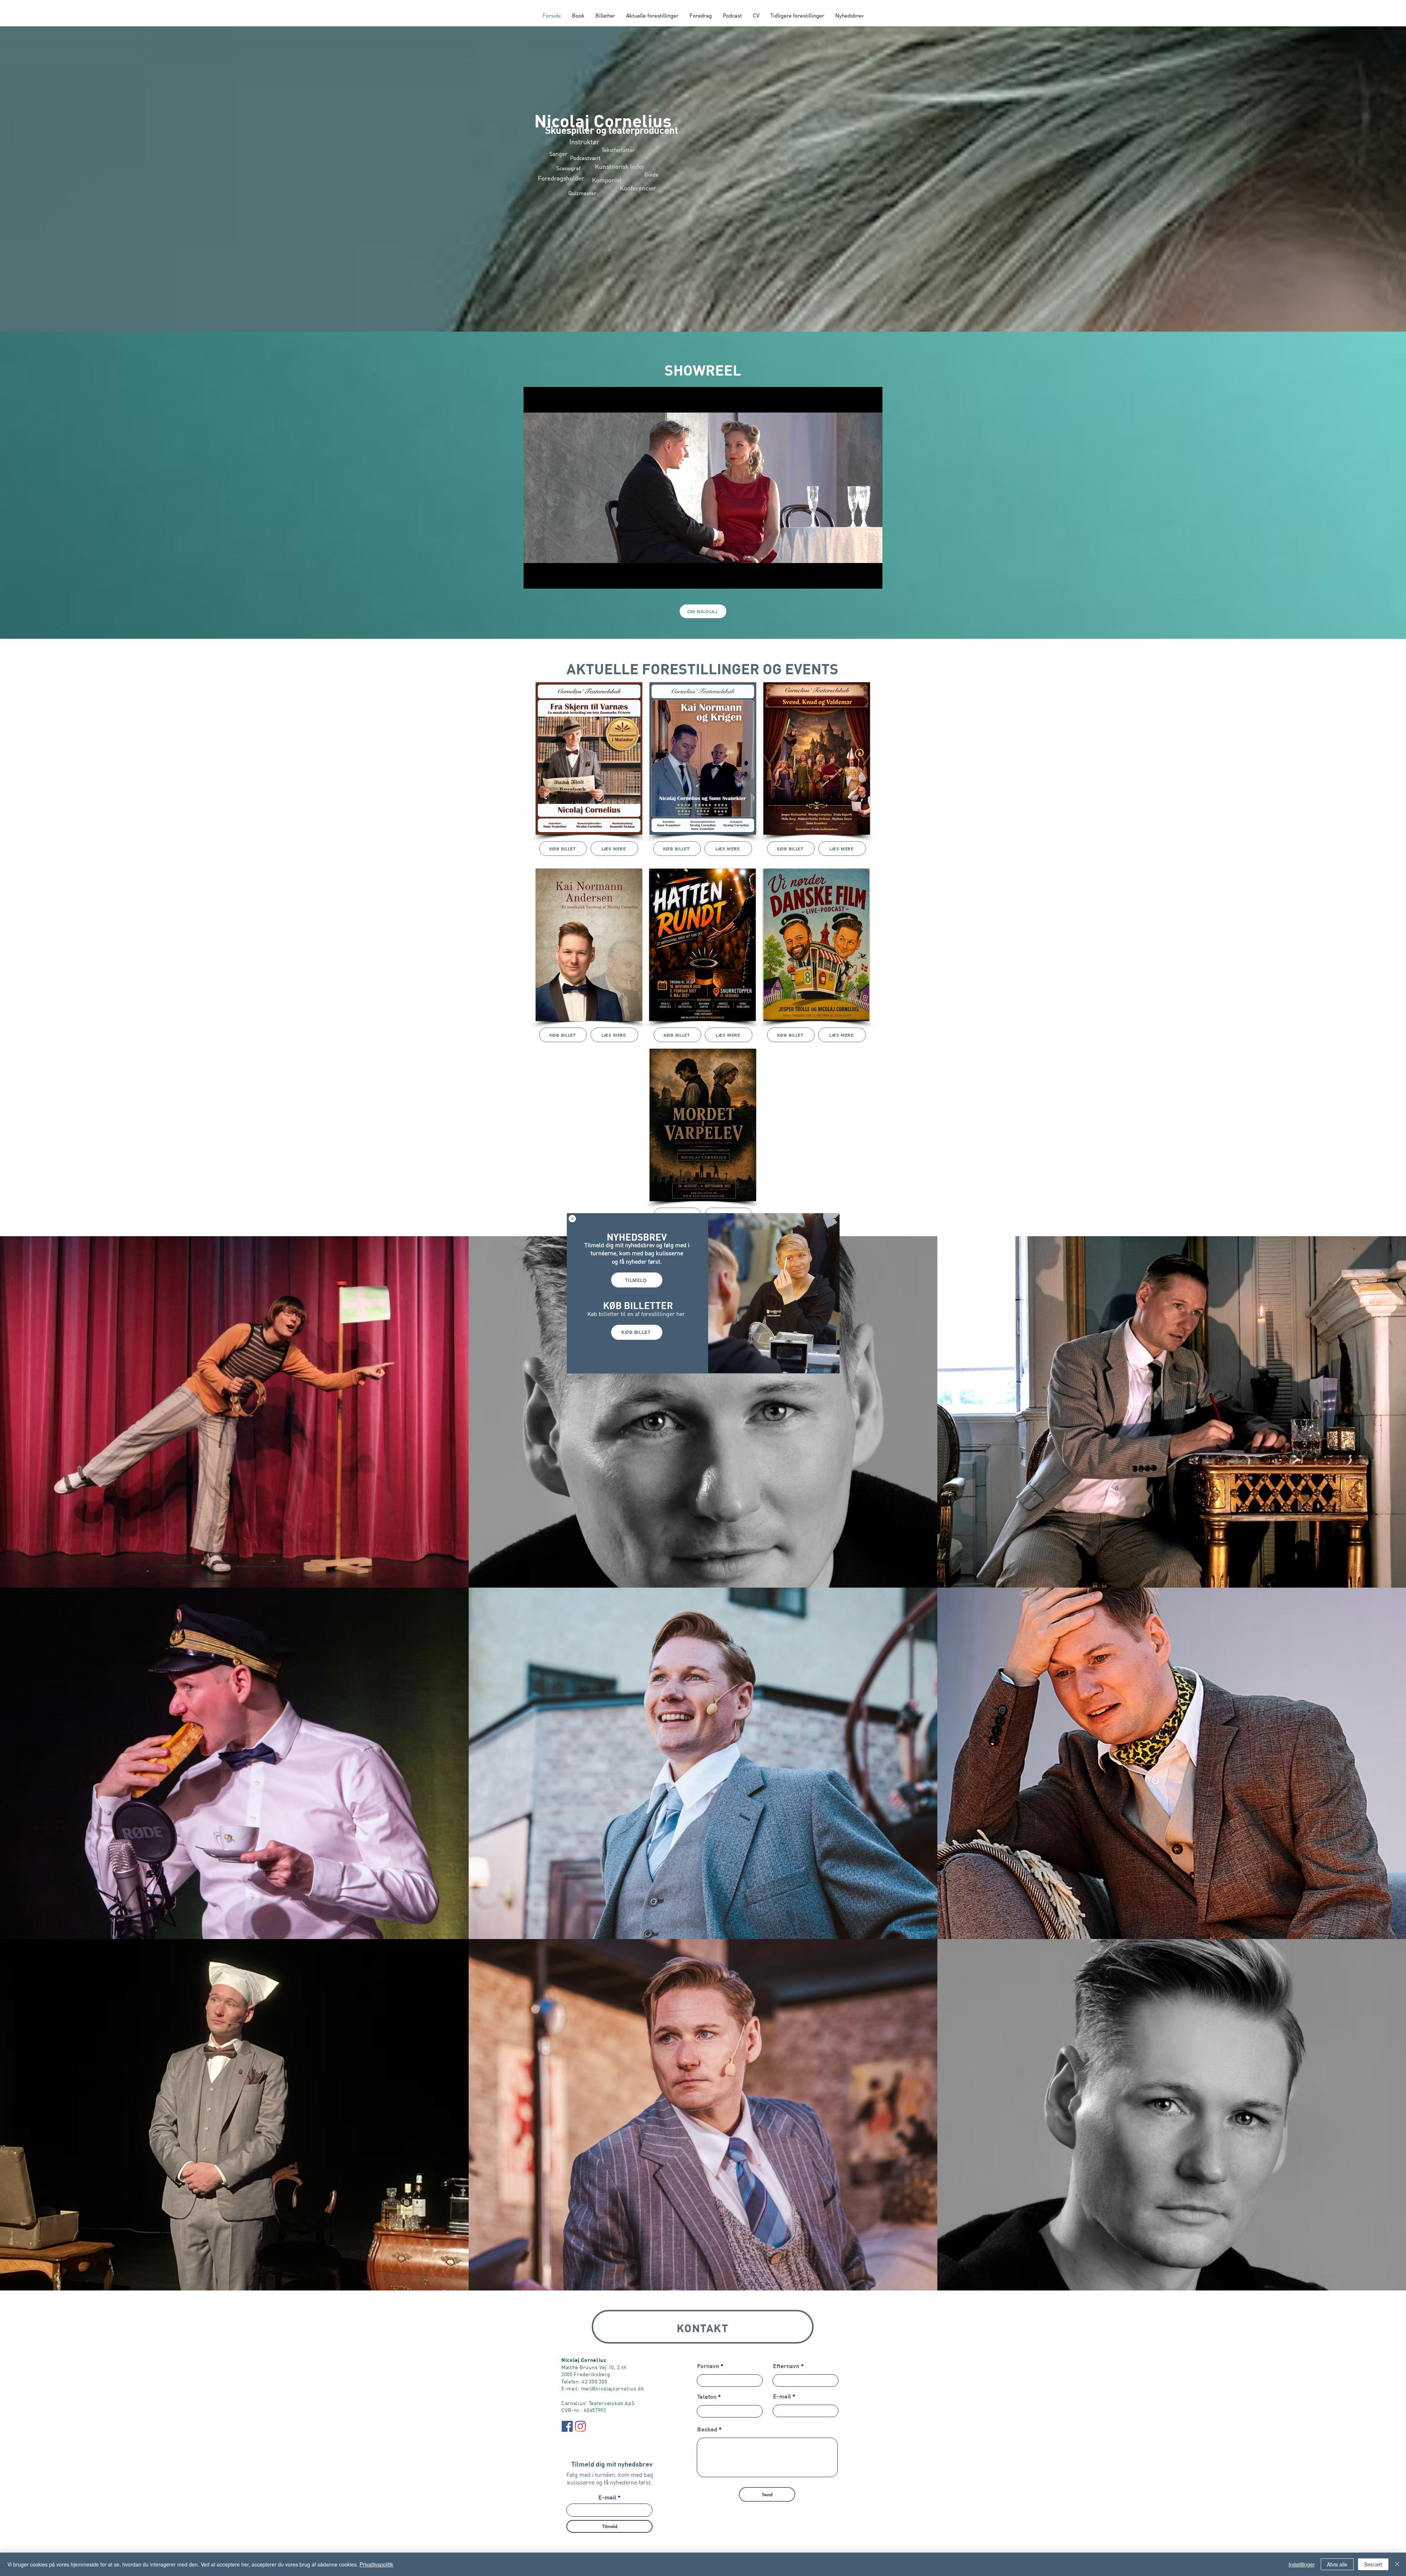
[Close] (1397, 2564)
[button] (572, 1219)
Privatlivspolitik (376, 2564)
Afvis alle (1337, 2564)
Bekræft (1373, 2564)
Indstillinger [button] (1302, 2564)
